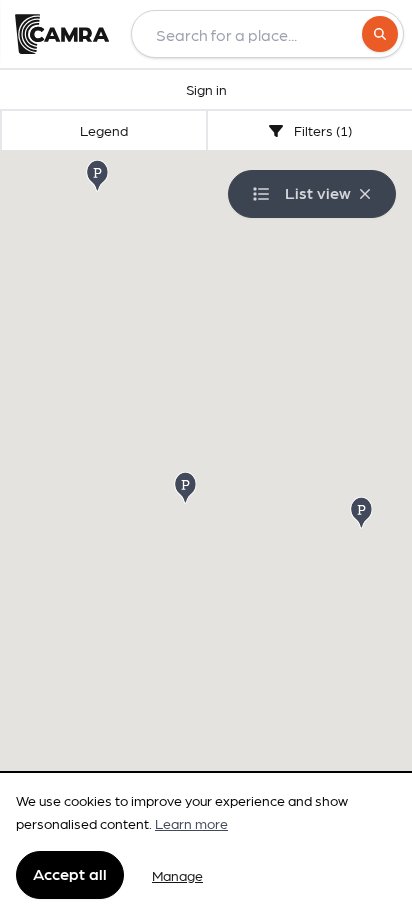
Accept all (70, 873)
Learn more (191, 823)
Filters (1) (321, 130)
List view (318, 192)
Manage (177, 875)
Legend (104, 130)
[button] (187, 486)
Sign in (206, 89)
